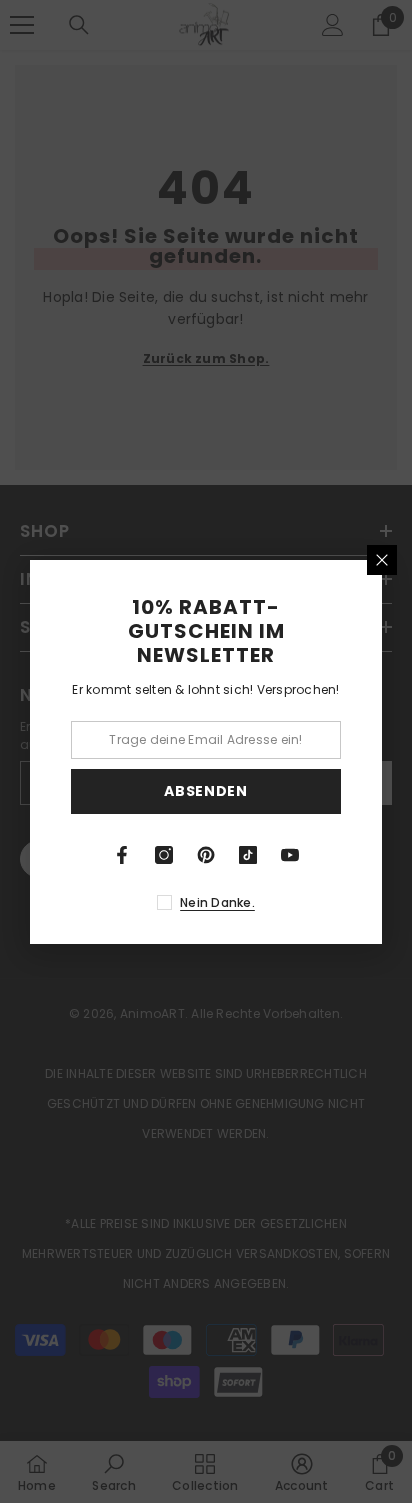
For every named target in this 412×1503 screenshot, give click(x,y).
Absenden (206, 791)
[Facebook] (122, 855)
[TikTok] (248, 855)
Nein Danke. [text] (217, 902)
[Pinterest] (206, 855)
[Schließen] (382, 560)
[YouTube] (290, 855)
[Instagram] (164, 855)
